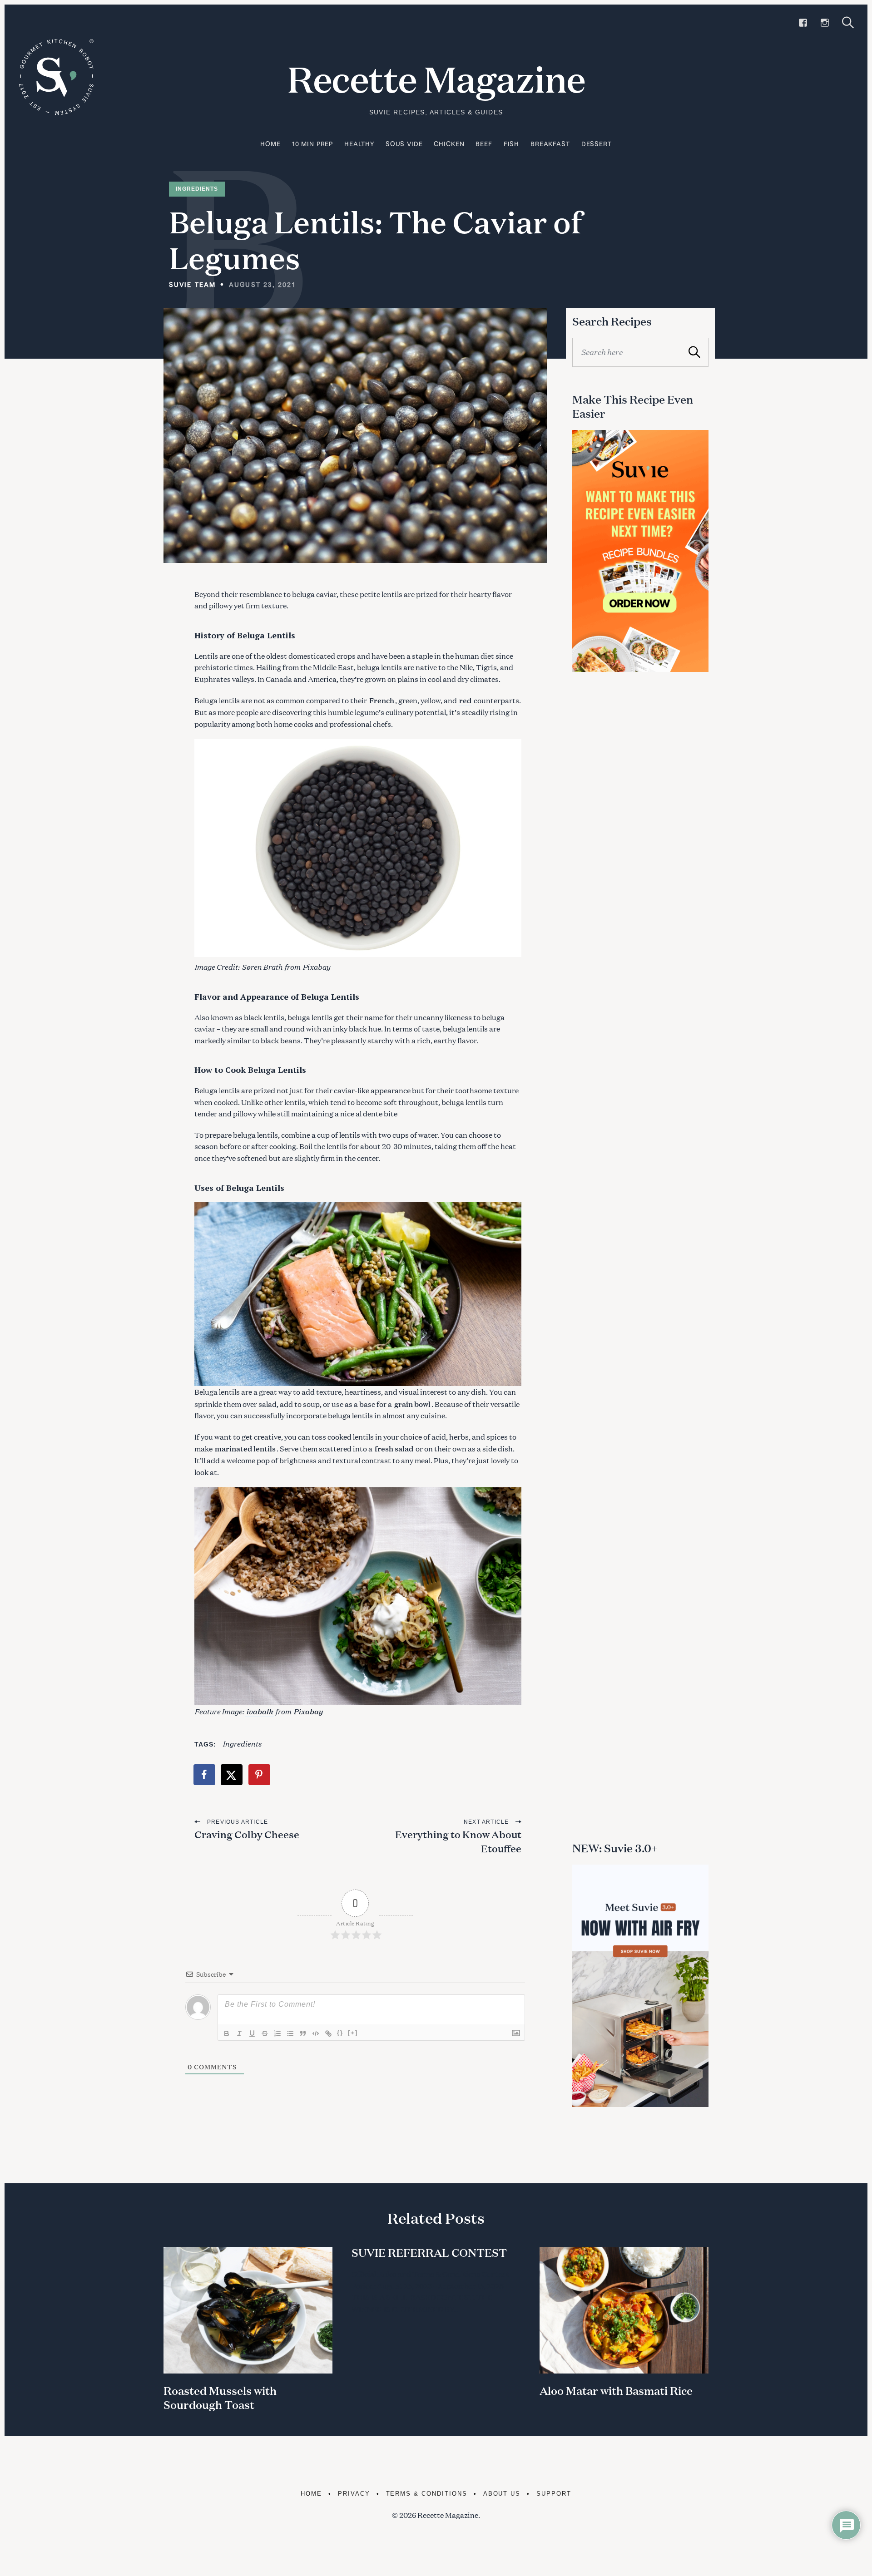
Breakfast (550, 144)
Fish (511, 144)
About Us (502, 2494)
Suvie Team (192, 284)
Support (554, 2494)
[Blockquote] (303, 2033)
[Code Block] (316, 2033)
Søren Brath (262, 966)
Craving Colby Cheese (247, 1834)
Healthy (359, 144)
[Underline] (252, 2033)
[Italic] (239, 2033)
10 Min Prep (312, 144)
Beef (484, 144)
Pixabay (316, 966)
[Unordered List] (290, 2033)
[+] (353, 2033)
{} (340, 2033)
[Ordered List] (277, 2033)
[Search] (848, 22)
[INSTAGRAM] (825, 23)
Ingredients (197, 189)
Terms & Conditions (427, 2494)
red (465, 700)
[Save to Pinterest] (260, 1775)
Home (270, 144)
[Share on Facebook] (205, 1775)
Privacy (354, 2494)
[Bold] (227, 2033)
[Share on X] (232, 1775)
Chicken (449, 144)
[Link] (328, 2033)
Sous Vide (404, 144)
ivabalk (260, 1711)
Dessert (597, 144)
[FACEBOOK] (803, 23)
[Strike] (265, 2033)
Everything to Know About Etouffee (458, 1841)
